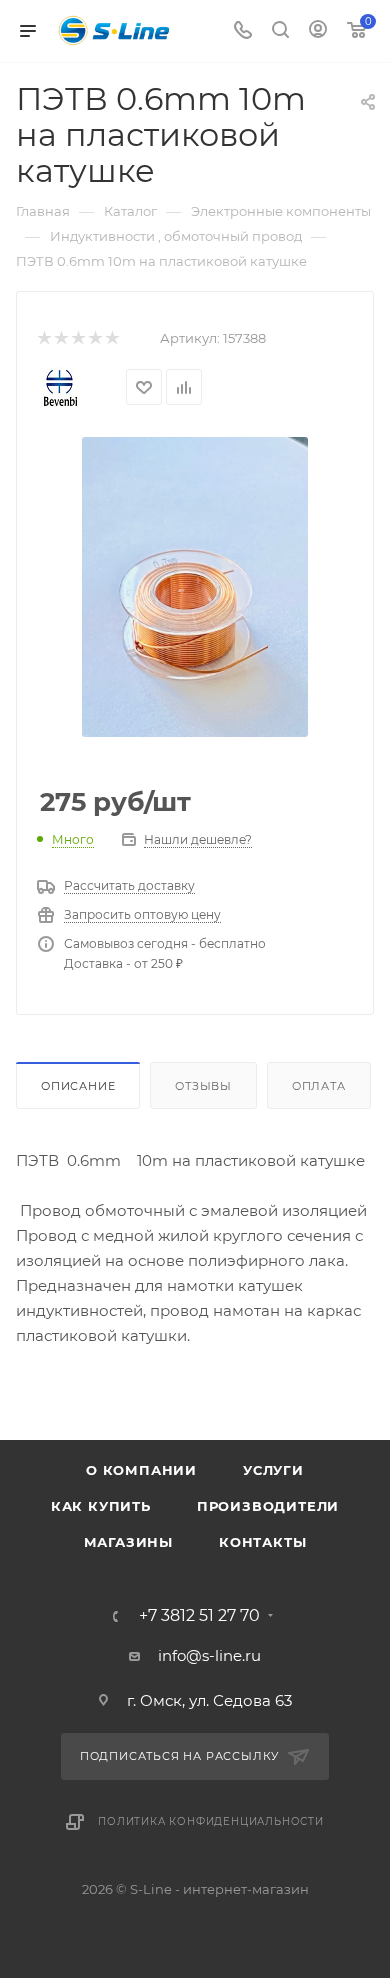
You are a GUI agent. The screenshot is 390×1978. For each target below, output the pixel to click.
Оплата (319, 1086)
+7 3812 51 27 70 (199, 1616)
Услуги (273, 1470)
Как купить (101, 1506)
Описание (78, 1086)
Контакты (262, 1542)
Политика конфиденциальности (211, 1821)
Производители (268, 1506)
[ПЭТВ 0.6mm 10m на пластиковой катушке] (194, 585)
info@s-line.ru (209, 1655)
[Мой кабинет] (318, 31)
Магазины (128, 1542)
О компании (141, 1470)
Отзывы (203, 1086)
